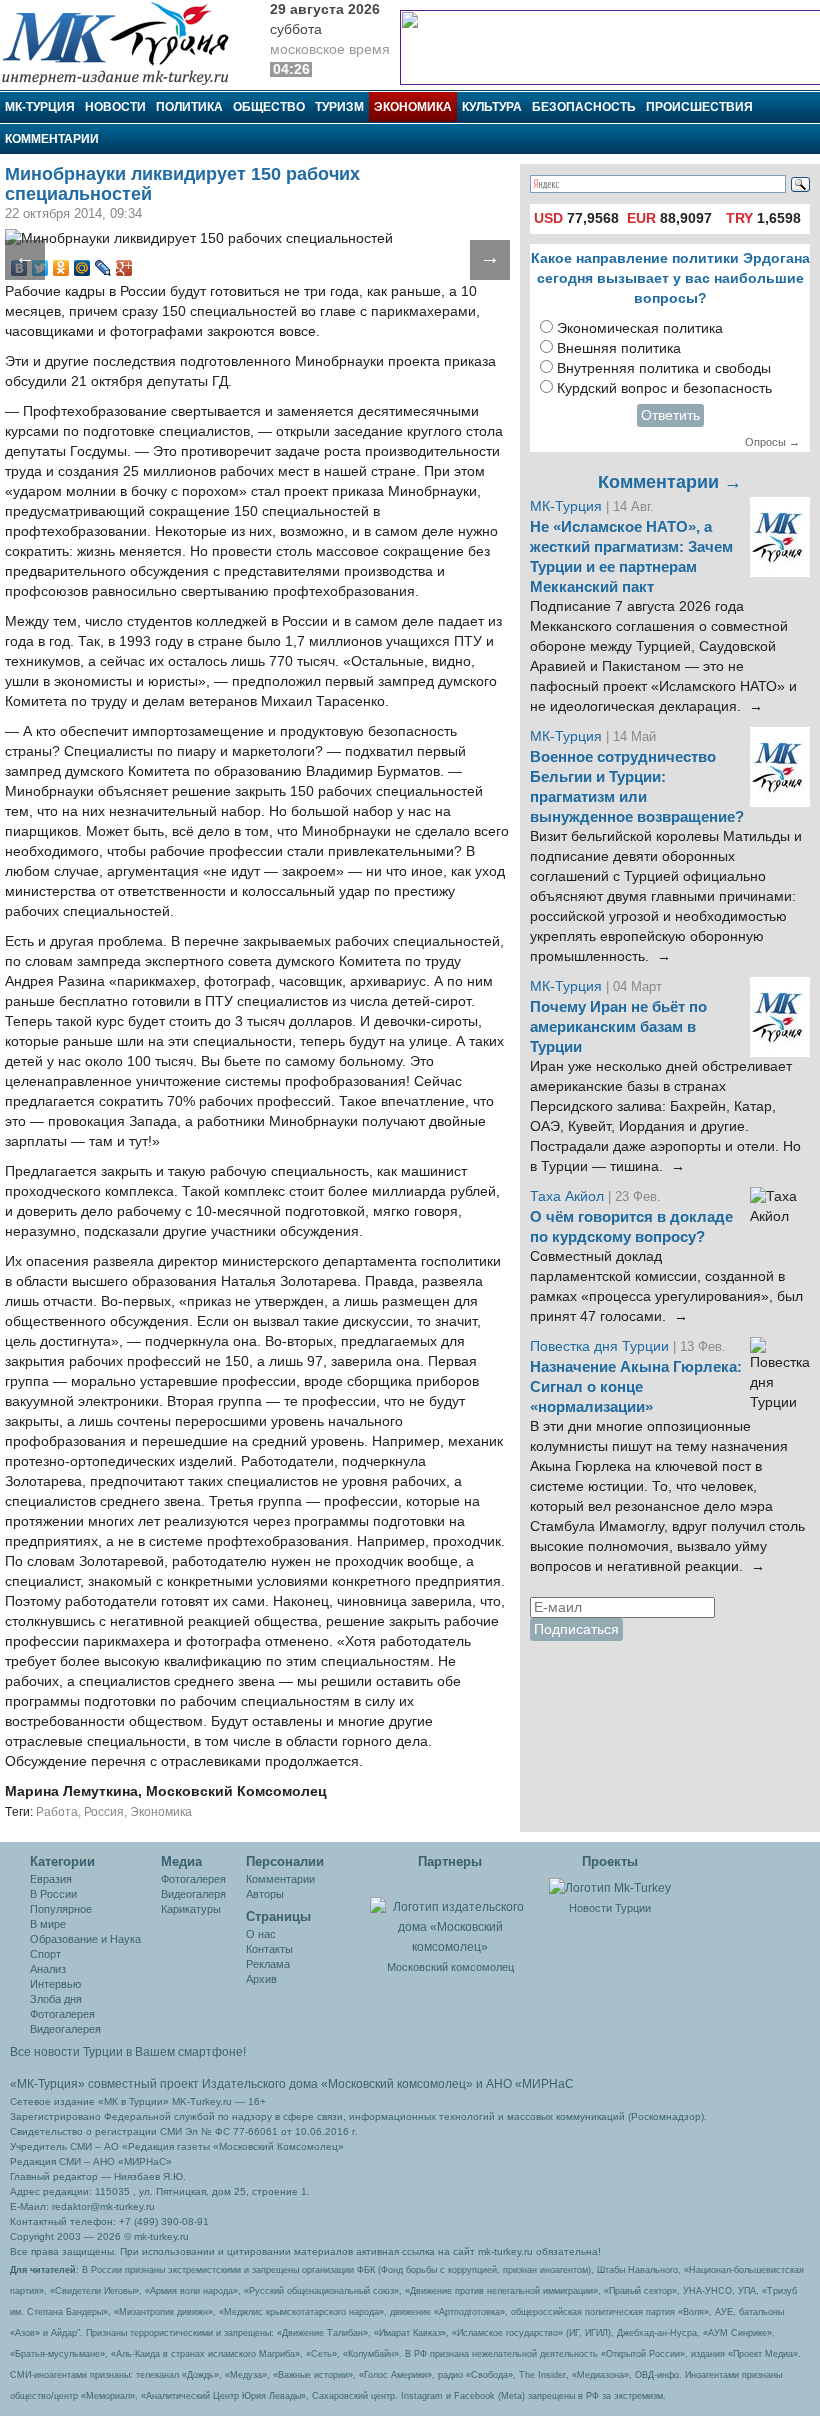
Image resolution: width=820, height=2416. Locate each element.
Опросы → (772, 442)
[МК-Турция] (125, 42)
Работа (57, 1812)
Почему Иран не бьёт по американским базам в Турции (618, 1027)
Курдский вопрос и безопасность (664, 388)
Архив (261, 1979)
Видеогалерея (65, 2029)
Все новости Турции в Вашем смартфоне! (128, 2052)
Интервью (55, 1984)
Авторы (265, 1894)
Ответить (670, 415)
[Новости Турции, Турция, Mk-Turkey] (610, 1887)
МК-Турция (40, 107)
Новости (115, 107)
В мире (48, 1924)
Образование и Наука (85, 1939)
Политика (189, 107)
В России (53, 1894)
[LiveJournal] (103, 268)
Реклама (268, 1964)
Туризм (339, 107)
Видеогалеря (193, 1894)
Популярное (61, 1909)
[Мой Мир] (82, 268)
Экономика (413, 107)
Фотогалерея (62, 2014)
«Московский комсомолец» (397, 2084)
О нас (261, 1934)
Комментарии (52, 139)
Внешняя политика (619, 348)
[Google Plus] (124, 268)
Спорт (45, 1954)
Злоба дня (56, 1999)
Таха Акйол (567, 1196)
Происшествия (699, 107)
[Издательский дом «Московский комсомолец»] (450, 1916)
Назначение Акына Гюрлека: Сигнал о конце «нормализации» (636, 1387)
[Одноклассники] (61, 268)
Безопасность (584, 107)
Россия (104, 1812)
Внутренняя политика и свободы (664, 368)
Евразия (51, 1879)
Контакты (269, 1949)
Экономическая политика (640, 328)
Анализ (48, 1969)
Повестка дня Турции (601, 1346)
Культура (492, 107)
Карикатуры (191, 1909)
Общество (269, 107)
